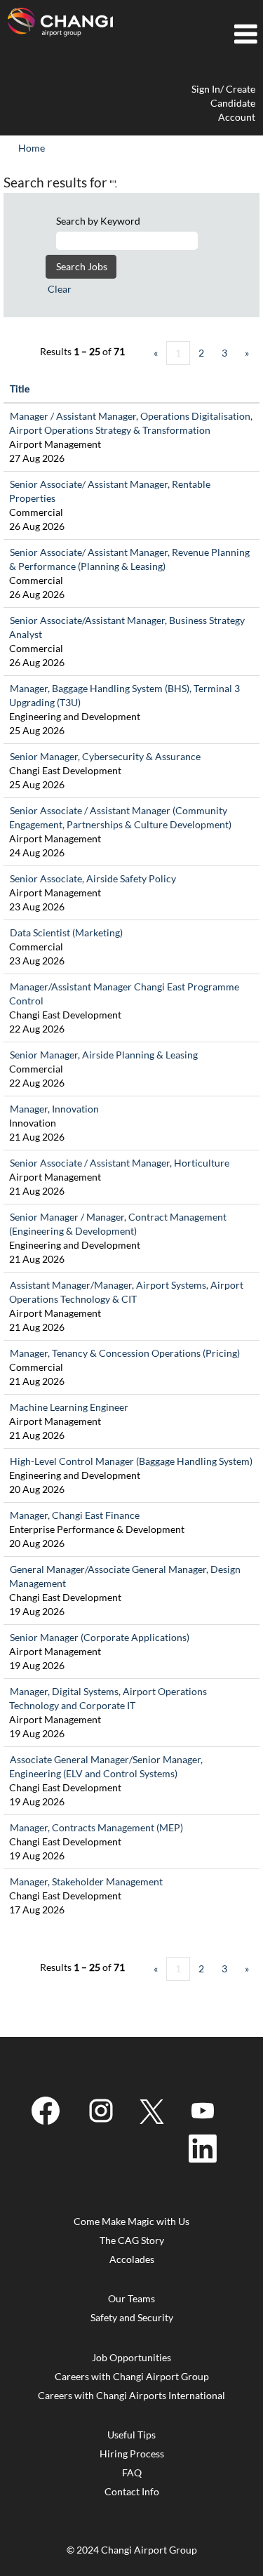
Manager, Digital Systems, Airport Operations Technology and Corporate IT (108, 1698)
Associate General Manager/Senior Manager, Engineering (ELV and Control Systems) (106, 1766)
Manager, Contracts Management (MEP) (96, 1827)
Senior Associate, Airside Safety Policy (93, 878)
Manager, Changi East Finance (75, 1515)
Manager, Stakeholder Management (86, 1881)
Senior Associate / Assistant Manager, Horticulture (120, 1163)
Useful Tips (131, 2435)
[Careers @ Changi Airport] (60, 22)
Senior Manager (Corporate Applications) (100, 1637)
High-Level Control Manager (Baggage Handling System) (131, 1461)
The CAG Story (132, 2240)
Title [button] (20, 389)
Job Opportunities (131, 2358)
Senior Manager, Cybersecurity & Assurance (105, 756)
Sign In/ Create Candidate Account (223, 103)
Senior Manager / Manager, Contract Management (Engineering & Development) (118, 1224)
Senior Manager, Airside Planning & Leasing (104, 1055)
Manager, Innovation (54, 1109)
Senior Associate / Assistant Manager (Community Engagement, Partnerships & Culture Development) (120, 817)
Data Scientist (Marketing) (66, 932)
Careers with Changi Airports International (131, 2396)
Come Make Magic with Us (131, 2222)
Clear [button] (60, 289)
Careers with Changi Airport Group (132, 2377)
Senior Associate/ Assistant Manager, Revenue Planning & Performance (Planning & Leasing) (129, 559)
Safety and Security (132, 2318)
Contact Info (132, 2492)
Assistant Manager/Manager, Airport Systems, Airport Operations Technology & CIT (126, 1292)
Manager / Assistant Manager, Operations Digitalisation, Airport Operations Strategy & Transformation (131, 423)
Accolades (132, 2259)
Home (32, 148)
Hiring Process (132, 2454)
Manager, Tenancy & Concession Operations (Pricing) (125, 1353)
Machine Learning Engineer (69, 1407)
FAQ (132, 2473)
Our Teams (131, 2299)
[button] (192, 34)
